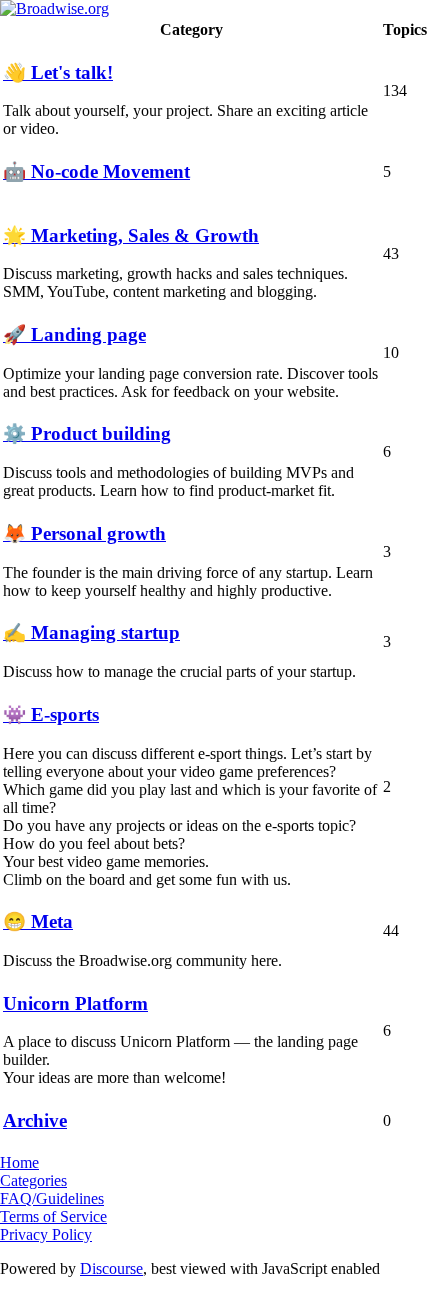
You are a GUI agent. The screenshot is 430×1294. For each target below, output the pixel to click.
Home (19, 1162)
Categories (33, 1180)
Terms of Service (53, 1216)
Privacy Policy (46, 1234)
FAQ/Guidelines (52, 1198)
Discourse (111, 1268)
